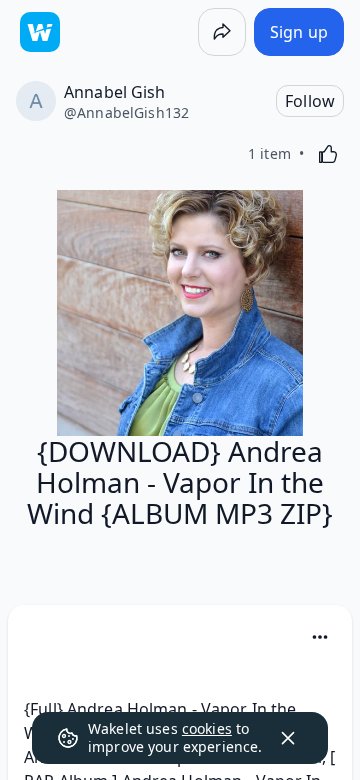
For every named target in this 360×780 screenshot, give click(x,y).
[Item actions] (320, 637)
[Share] (222, 32)
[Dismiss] (288, 738)
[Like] (328, 154)
